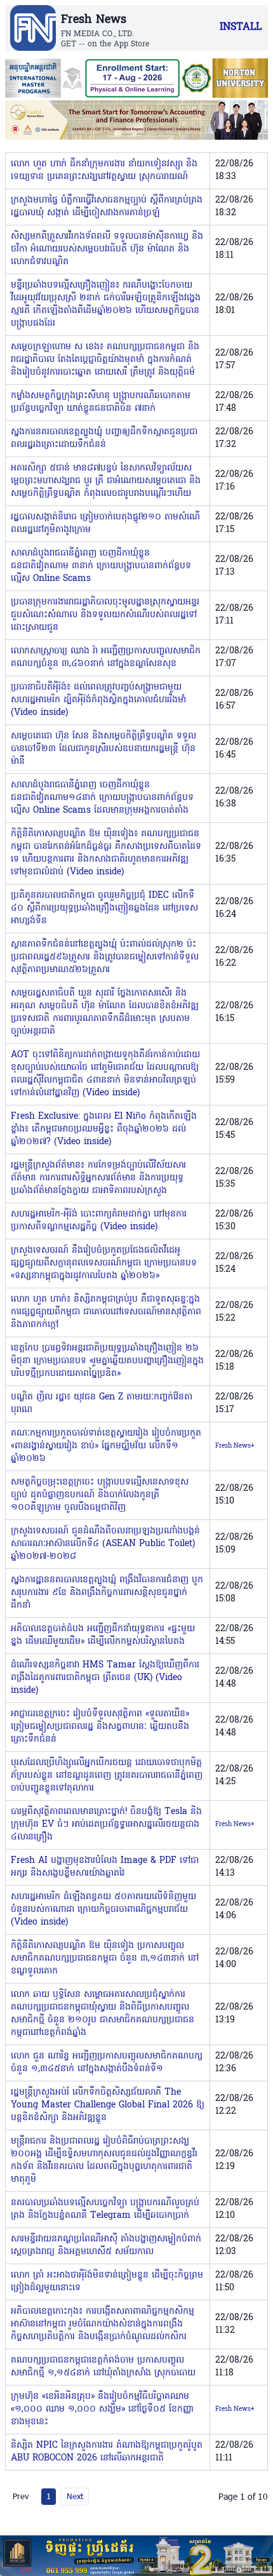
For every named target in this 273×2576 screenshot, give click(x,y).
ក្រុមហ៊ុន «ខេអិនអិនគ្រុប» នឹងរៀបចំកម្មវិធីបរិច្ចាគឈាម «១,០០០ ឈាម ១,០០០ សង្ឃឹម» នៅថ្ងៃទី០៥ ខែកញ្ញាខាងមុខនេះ (102, 2409)
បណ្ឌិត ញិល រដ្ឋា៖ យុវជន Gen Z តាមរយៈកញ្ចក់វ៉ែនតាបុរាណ (102, 1404)
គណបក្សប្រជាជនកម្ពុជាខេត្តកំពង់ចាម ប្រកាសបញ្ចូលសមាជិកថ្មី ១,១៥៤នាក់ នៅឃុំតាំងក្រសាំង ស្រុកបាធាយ (103, 2367)
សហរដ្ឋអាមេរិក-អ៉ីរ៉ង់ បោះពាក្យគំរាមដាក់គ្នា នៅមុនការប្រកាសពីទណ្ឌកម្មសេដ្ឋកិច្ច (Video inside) (99, 1221)
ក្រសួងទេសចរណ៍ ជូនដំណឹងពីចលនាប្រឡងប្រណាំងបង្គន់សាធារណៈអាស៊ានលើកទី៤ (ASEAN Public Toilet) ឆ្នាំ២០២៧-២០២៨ (105, 1544)
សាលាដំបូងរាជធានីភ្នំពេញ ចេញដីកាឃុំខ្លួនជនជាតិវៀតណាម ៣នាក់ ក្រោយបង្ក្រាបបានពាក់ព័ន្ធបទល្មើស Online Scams (101, 566)
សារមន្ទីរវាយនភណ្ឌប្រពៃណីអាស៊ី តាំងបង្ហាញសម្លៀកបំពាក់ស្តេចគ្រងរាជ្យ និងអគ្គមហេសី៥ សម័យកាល (106, 2246)
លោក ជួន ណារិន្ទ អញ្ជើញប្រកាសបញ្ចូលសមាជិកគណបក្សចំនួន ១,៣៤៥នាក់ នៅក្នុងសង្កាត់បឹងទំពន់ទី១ (107, 2063)
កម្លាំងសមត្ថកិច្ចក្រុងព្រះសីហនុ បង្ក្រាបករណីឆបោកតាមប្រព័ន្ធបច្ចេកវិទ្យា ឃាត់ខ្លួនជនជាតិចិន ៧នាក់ (101, 402)
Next (75, 2496)
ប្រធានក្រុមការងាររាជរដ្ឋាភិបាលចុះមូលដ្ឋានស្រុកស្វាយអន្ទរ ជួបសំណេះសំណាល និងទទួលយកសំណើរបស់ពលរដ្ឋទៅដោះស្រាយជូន (105, 615)
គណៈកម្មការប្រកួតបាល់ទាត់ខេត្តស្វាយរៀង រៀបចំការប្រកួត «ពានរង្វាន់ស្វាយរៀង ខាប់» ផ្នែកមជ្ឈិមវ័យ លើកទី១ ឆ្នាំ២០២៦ (106, 1446)
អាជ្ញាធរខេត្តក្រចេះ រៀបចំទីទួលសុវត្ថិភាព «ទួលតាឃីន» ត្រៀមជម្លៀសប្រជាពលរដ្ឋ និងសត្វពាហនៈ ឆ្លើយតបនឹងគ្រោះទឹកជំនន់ (100, 1727)
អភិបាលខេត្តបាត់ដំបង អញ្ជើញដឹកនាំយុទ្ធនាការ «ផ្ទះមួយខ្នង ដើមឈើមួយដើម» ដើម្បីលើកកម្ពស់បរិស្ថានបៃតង (103, 1635)
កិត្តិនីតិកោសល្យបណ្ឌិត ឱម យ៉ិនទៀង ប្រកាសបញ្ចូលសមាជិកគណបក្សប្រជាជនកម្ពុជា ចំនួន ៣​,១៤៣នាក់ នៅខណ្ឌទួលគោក (105, 1959)
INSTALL (241, 27)
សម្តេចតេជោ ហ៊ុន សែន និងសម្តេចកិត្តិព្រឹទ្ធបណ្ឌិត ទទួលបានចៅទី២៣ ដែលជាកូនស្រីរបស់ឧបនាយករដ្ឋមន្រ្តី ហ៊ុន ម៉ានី (103, 749)
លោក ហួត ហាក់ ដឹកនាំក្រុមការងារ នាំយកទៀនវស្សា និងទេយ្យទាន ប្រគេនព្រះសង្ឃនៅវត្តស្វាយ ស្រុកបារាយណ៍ (104, 170)
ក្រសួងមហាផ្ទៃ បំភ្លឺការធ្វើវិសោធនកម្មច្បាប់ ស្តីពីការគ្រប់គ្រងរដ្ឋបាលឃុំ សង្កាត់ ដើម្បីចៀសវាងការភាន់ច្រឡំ (107, 207)
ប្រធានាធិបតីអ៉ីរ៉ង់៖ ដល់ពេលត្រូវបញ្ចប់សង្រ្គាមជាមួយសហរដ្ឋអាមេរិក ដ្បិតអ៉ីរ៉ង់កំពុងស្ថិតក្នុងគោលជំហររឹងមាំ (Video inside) (98, 700)
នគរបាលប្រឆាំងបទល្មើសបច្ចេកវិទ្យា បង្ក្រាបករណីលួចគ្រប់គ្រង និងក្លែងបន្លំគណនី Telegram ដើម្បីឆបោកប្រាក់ (105, 2209)
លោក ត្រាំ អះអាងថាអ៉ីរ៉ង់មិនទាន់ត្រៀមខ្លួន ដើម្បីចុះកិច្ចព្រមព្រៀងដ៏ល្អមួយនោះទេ (107, 2282)
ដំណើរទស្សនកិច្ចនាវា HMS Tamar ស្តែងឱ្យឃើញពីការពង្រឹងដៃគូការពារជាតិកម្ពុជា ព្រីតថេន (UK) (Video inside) (105, 1678)
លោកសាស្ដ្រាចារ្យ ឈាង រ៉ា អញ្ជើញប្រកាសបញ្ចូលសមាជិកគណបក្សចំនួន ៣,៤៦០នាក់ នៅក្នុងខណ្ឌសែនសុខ (106, 657)
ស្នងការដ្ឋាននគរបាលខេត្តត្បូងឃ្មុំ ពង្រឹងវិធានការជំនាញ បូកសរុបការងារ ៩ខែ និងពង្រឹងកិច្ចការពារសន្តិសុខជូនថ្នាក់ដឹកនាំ (107, 1593)
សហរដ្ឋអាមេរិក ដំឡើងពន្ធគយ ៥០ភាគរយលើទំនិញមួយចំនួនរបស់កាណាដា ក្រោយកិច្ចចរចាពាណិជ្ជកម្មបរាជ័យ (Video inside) (103, 1910)
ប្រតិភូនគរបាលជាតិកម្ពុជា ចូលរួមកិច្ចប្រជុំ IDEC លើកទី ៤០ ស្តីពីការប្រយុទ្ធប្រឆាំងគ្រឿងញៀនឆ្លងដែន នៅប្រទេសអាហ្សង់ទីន (104, 908)
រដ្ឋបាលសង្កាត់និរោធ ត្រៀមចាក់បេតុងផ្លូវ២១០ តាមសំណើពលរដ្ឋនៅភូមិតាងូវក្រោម (105, 524)
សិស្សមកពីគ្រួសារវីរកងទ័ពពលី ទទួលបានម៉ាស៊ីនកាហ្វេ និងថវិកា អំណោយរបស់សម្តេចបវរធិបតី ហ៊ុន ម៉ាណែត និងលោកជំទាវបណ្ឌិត (107, 249)
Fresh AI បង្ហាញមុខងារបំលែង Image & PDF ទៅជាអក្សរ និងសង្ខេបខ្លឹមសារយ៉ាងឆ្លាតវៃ (105, 1867)
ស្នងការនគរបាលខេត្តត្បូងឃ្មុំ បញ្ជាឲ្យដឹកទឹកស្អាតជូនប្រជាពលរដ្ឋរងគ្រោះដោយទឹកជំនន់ (104, 438)
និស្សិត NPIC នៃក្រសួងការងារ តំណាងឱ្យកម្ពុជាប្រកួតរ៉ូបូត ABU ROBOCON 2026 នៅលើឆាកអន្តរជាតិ (107, 2452)
